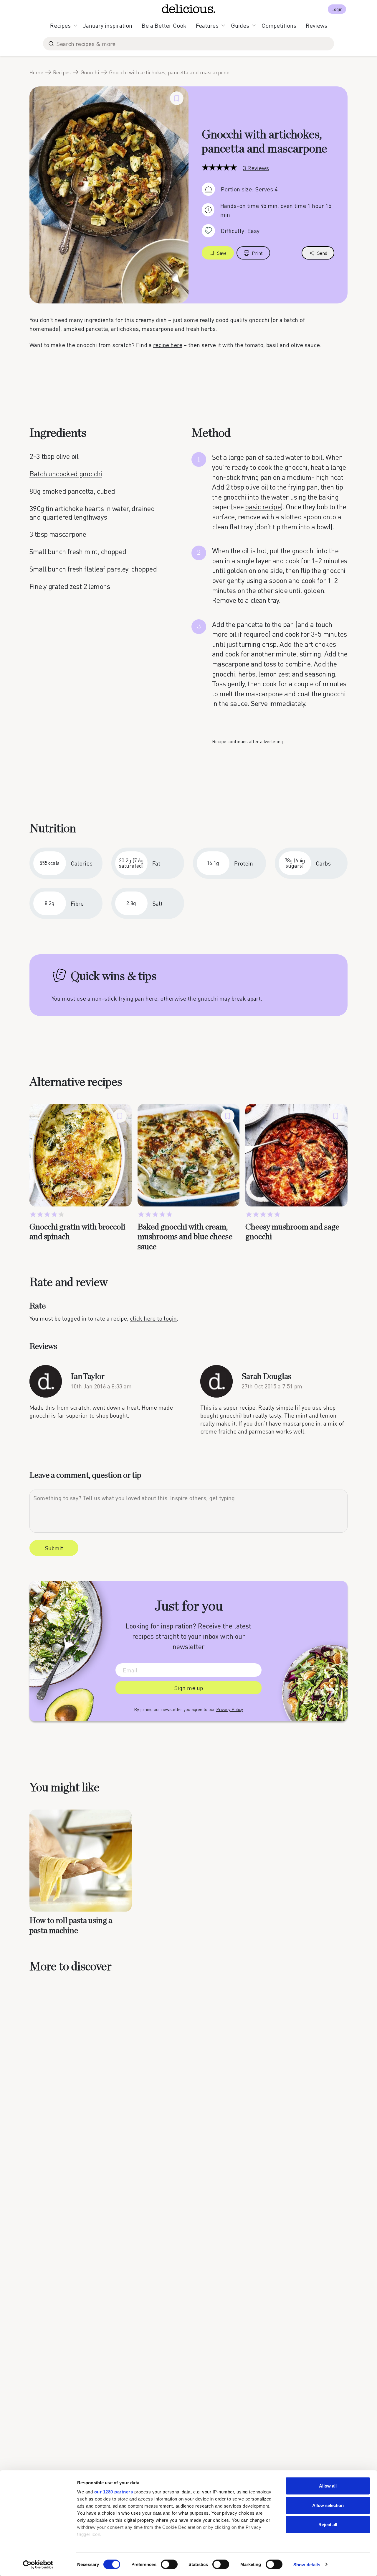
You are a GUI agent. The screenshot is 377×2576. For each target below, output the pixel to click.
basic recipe (263, 507)
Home (36, 72)
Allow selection (328, 2505)
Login (337, 9)
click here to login (153, 1318)
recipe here (168, 345)
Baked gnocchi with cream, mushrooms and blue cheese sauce (185, 1237)
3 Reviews (256, 168)
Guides (240, 25)
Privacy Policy (230, 1709)
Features (207, 25)
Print (257, 253)
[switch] (169, 2564)
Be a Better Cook (164, 25)
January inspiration (108, 25)
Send (322, 253)
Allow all (328, 2486)
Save (222, 253)
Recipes (60, 25)
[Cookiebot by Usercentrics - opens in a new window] (38, 2564)
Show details (307, 2564)
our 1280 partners (114, 2492)
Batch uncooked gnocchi (66, 473)
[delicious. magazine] (189, 9)
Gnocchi (90, 72)
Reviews (316, 25)
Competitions (279, 25)
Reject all (328, 2525)
